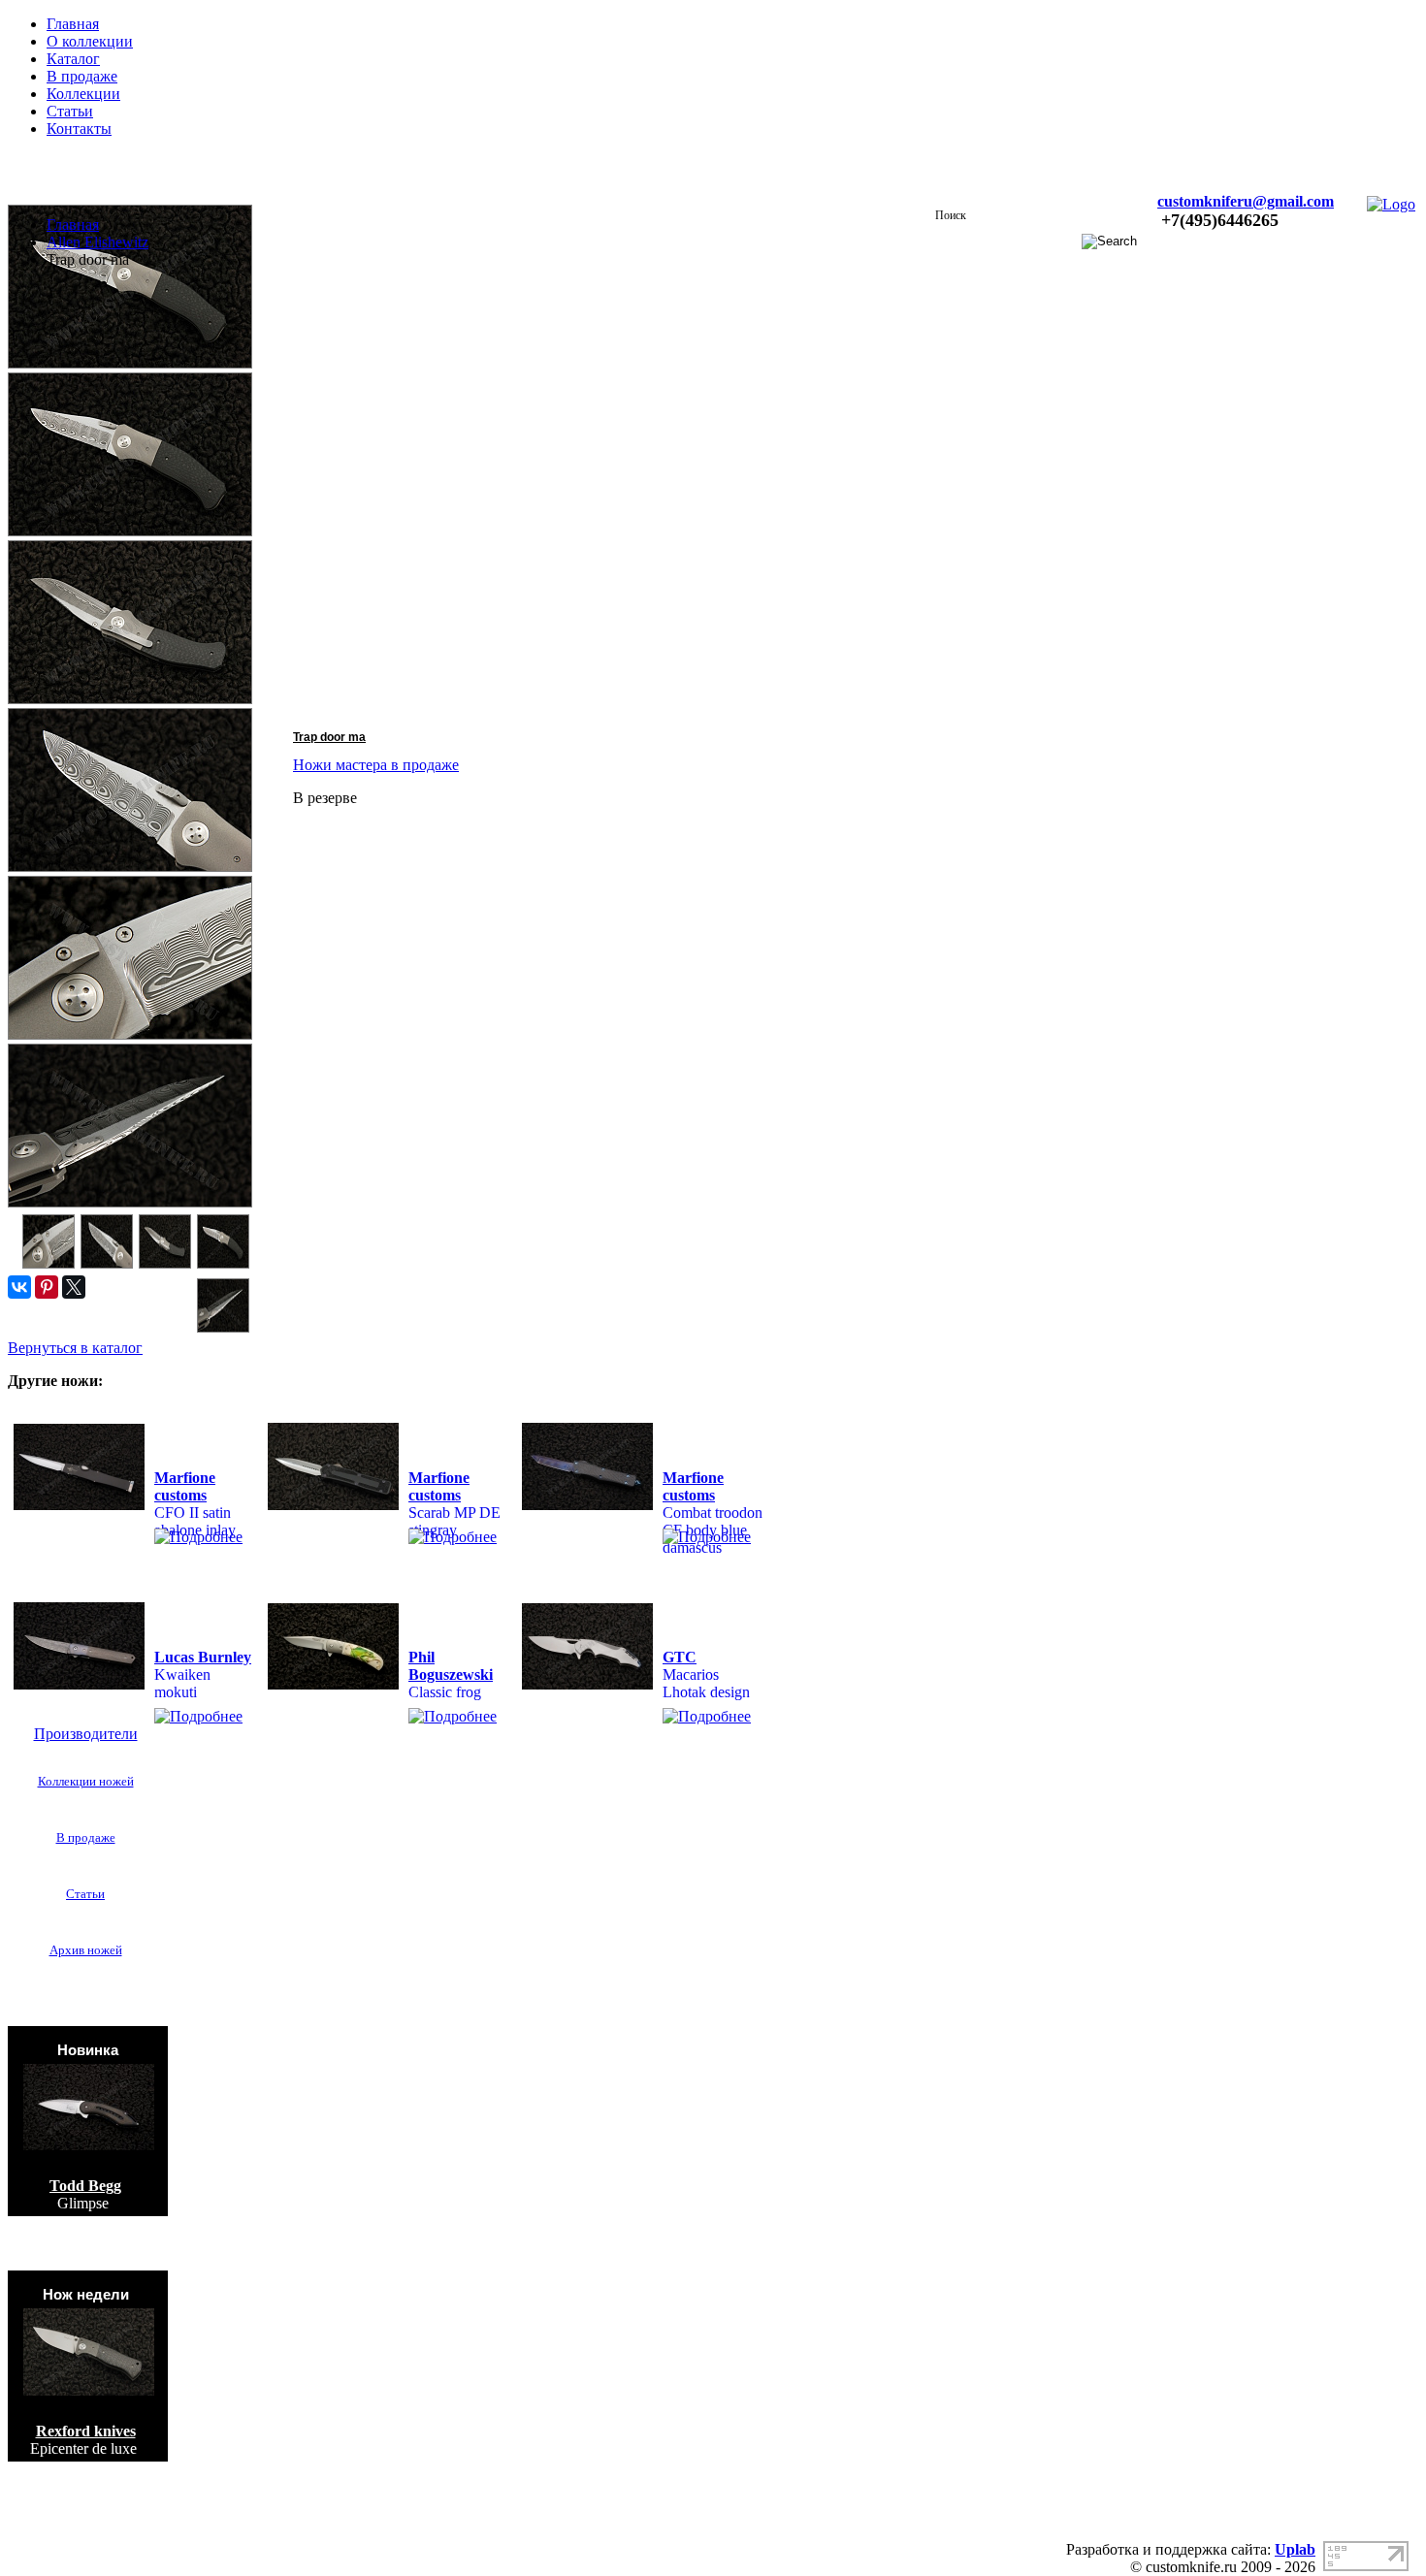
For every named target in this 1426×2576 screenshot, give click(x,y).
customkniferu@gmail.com (1246, 201)
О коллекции (90, 41)
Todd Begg (85, 2186)
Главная (73, 24)
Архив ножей (86, 1950)
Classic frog (445, 1692)
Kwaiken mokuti (182, 1683)
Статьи (70, 111)
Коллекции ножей (86, 1781)
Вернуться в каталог (75, 1348)
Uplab (1295, 2549)
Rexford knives (86, 2431)
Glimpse (83, 2203)
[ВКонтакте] (19, 1287)
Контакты (79, 129)
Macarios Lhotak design (706, 1683)
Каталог (73, 59)
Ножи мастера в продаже (376, 765)
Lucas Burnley (203, 1657)
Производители (86, 1734)
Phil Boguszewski (451, 1666)
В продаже (82, 76)
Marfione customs (185, 1486)
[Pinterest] (47, 1287)
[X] (74, 1287)
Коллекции (83, 94)
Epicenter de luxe (83, 2448)
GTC (680, 1657)
